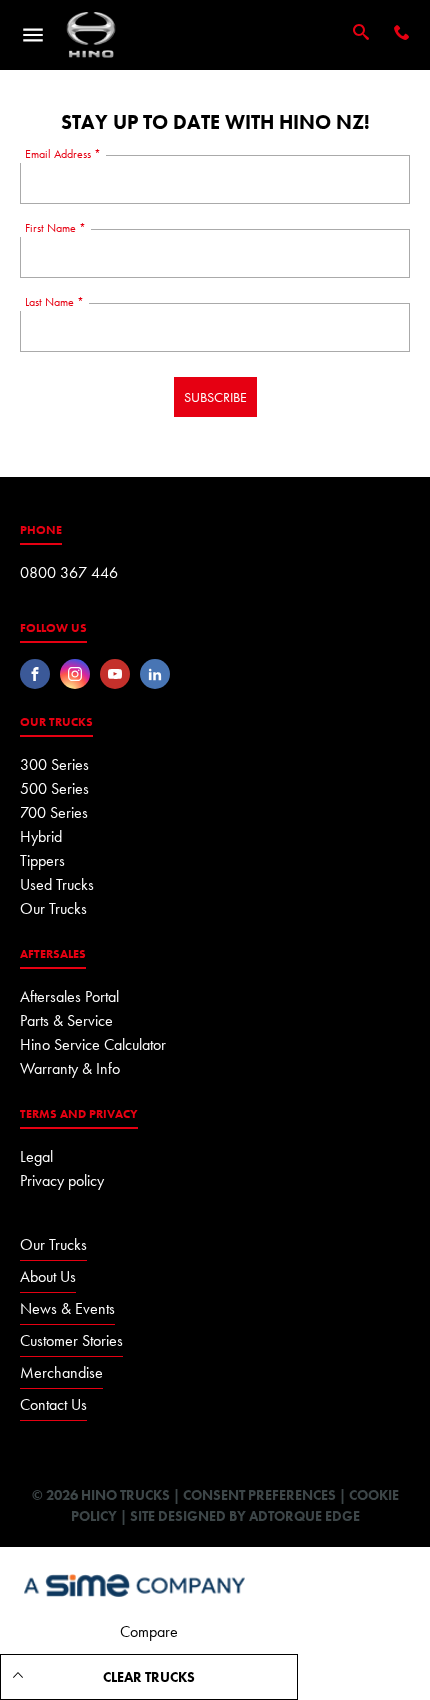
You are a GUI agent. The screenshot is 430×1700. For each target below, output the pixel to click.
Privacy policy (62, 1180)
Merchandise (61, 1372)
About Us (48, 1276)
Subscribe (215, 397)
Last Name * (54, 302)
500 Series (54, 788)
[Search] (361, 34)
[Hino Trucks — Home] (91, 35)
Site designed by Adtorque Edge (245, 1516)
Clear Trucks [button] (149, 1677)
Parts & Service (66, 1020)
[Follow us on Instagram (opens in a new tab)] (75, 674)
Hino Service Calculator (93, 1044)
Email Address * (63, 154)
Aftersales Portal (69, 996)
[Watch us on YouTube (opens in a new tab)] (115, 674)
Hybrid (41, 836)
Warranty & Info (70, 1068)
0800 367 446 (69, 572)
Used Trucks (57, 884)
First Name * (55, 228)
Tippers (42, 860)
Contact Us (53, 1404)
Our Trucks (53, 908)
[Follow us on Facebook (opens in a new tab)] (35, 674)
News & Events (67, 1308)
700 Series (54, 812)
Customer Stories (71, 1340)
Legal (36, 1156)
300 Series (54, 764)
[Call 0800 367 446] (402, 34)
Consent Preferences (259, 1495)
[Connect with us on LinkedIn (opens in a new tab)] (155, 674)
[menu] (33, 35)
